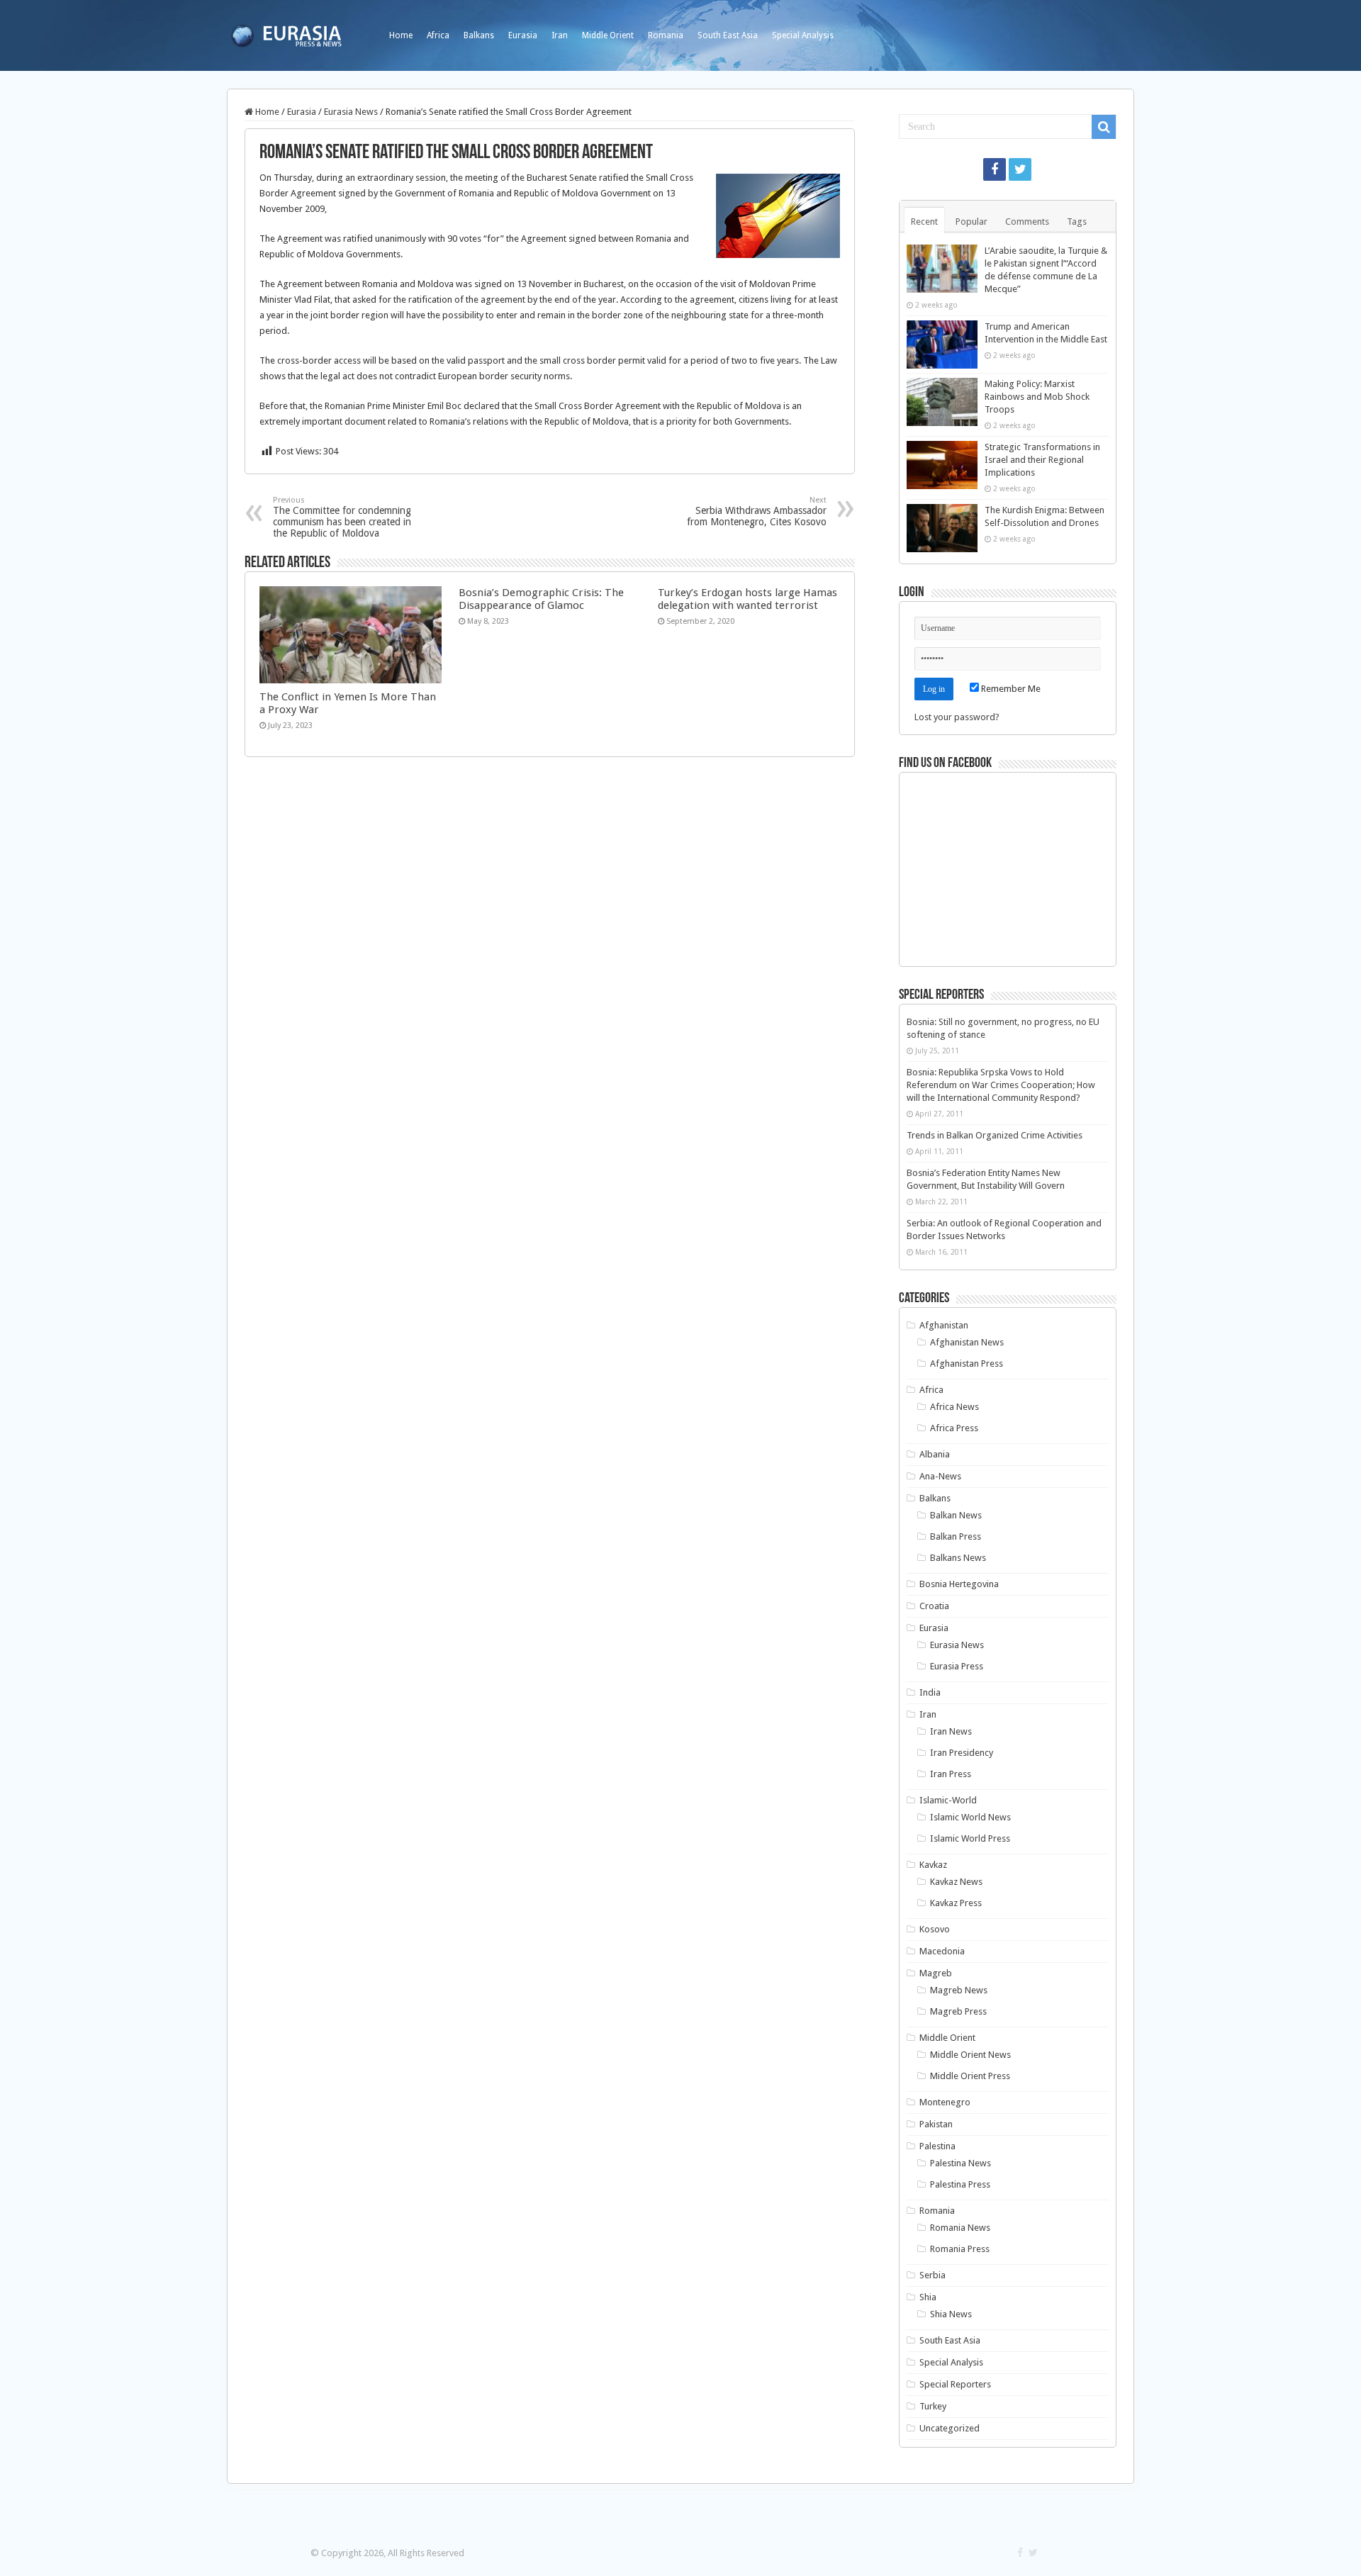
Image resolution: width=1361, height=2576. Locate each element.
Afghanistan (944, 1325)
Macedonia (942, 1951)
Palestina (937, 2146)
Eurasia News (351, 112)
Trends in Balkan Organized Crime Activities (995, 1135)
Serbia (932, 2275)
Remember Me (1010, 689)
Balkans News (958, 1558)
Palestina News (960, 2163)
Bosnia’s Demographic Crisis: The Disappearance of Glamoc (541, 599)
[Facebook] (995, 169)
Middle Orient (608, 35)
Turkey (933, 2406)
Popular (971, 222)
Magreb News (959, 1990)
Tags (1077, 222)
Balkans (479, 35)
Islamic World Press (970, 1838)
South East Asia (728, 35)
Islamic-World (948, 1800)
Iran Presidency (962, 1753)
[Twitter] (1020, 169)
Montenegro (945, 2102)
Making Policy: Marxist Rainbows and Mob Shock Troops (1037, 397)
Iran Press (951, 1774)
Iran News (951, 1731)
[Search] (1104, 127)
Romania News (960, 2228)
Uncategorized (950, 2428)
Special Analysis (803, 35)
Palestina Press (960, 2184)
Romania (666, 35)
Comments (1027, 222)
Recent (924, 222)
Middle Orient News (970, 2055)
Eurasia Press (957, 1666)
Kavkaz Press (956, 1903)
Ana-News (940, 1476)
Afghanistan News (967, 1342)
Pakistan (936, 2124)
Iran (560, 35)
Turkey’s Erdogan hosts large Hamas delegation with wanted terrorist (747, 599)
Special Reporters (955, 2384)
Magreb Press (958, 2011)
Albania (935, 1454)
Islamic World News (970, 1817)
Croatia (934, 1606)
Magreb (936, 1973)
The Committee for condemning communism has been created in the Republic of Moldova (342, 517)
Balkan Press (956, 1536)
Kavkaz (933, 1865)
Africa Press (954, 1428)
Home (401, 35)
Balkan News (956, 1515)
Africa (438, 35)
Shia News (951, 2314)
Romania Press (960, 2249)
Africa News (954, 1407)
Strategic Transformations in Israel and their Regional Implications (1042, 460)
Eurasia (523, 35)
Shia (928, 2297)
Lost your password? (957, 717)
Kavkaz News (956, 1882)
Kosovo (935, 1929)
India (930, 1692)
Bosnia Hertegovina (959, 1584)
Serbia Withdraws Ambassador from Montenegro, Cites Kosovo (757, 511)
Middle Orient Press (970, 2076)
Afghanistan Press (967, 1363)
